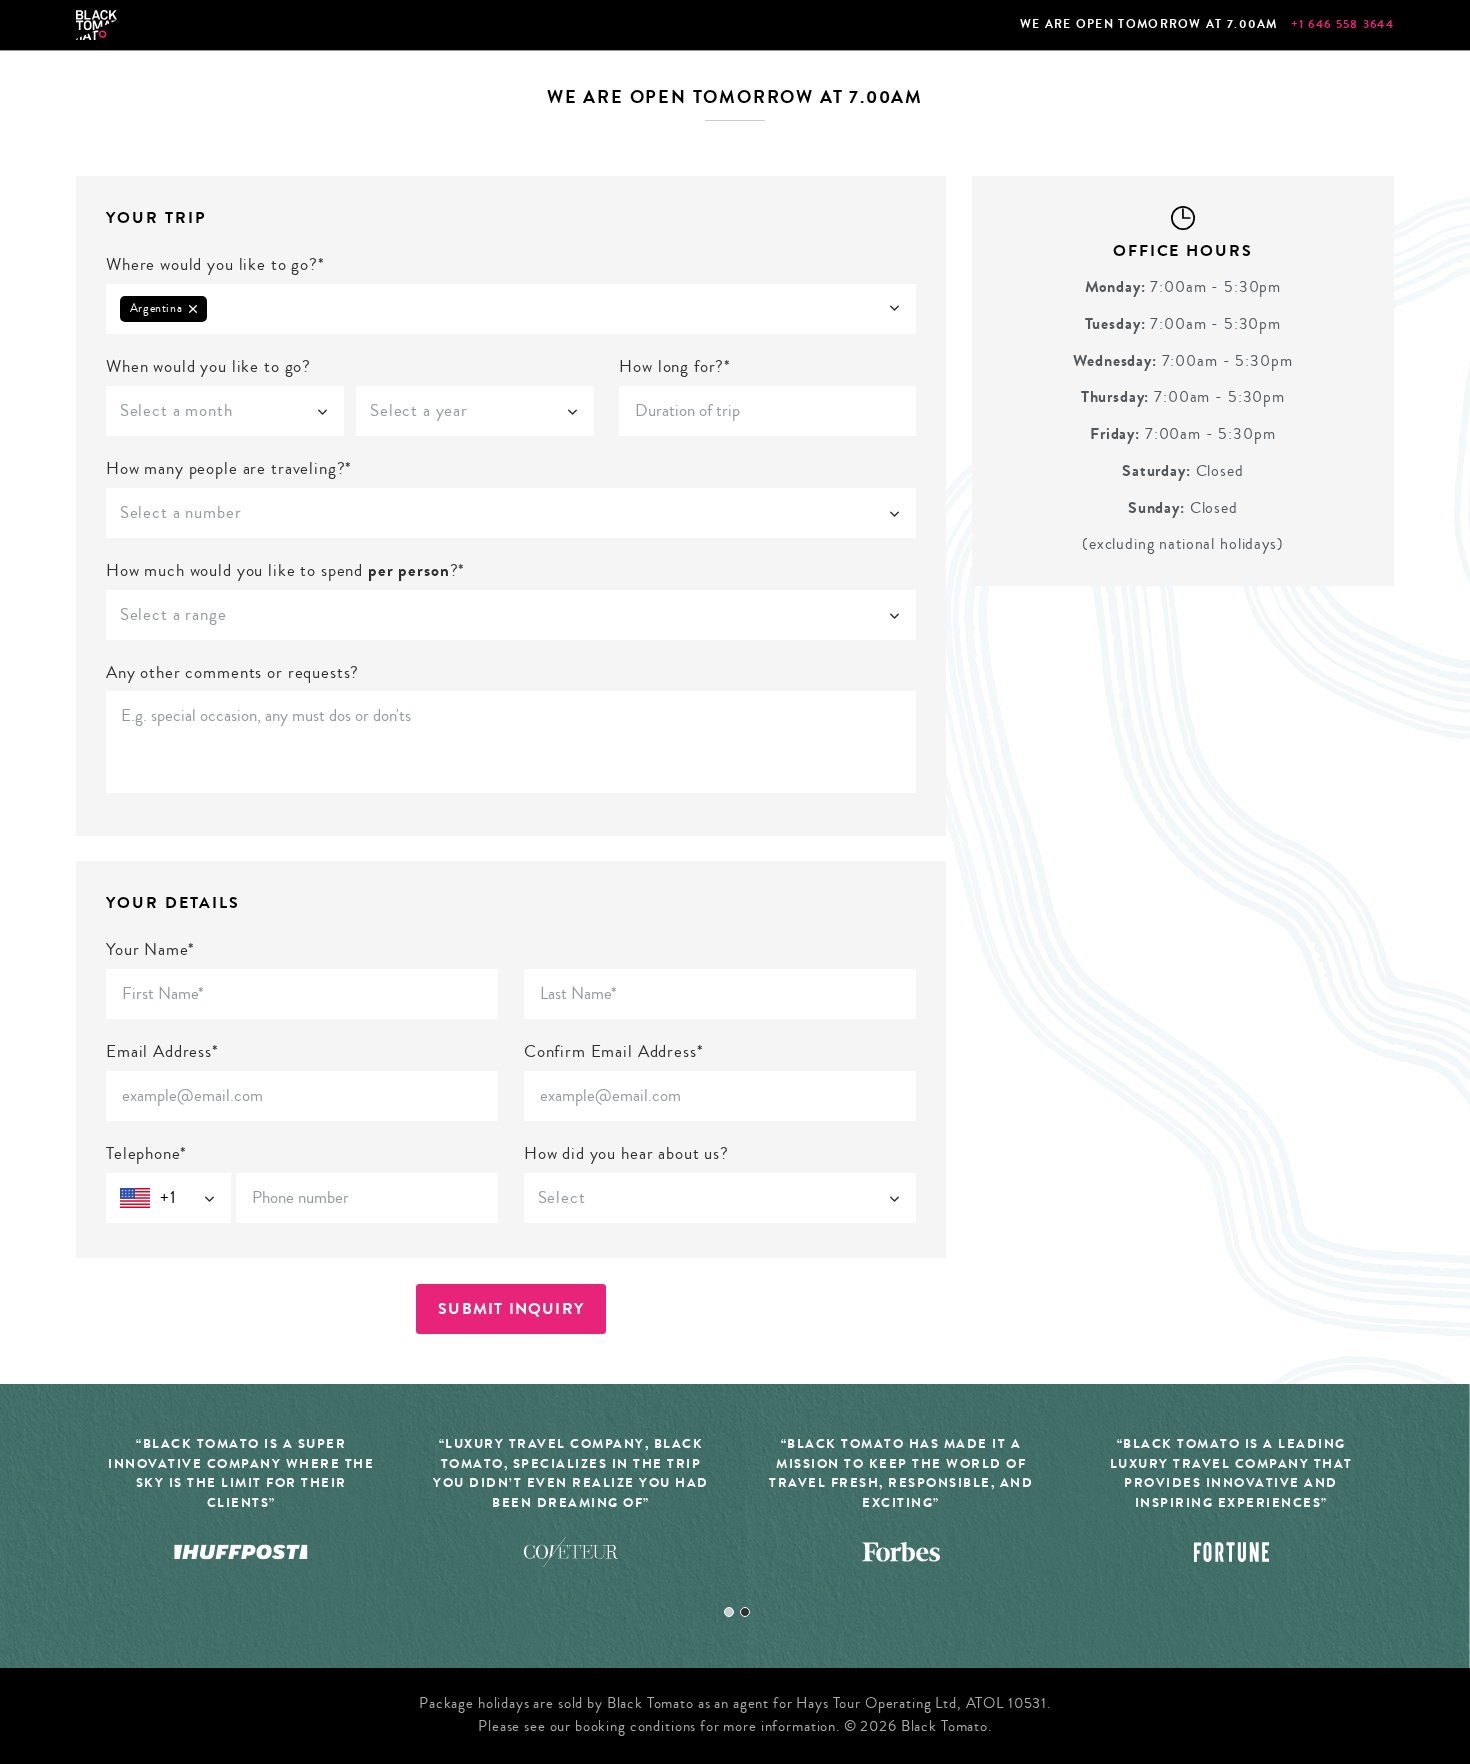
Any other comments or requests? (232, 672)
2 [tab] (745, 1612)
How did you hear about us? (626, 1153)
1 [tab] (729, 1612)
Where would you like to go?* (215, 264)
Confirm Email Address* (614, 1051)
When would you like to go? (208, 366)
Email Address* (162, 1051)
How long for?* (675, 366)
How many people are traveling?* (229, 468)
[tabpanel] (571, 1513)
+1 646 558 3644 (1343, 24)
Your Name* (150, 949)
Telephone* (146, 1153)
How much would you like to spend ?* (285, 570)
